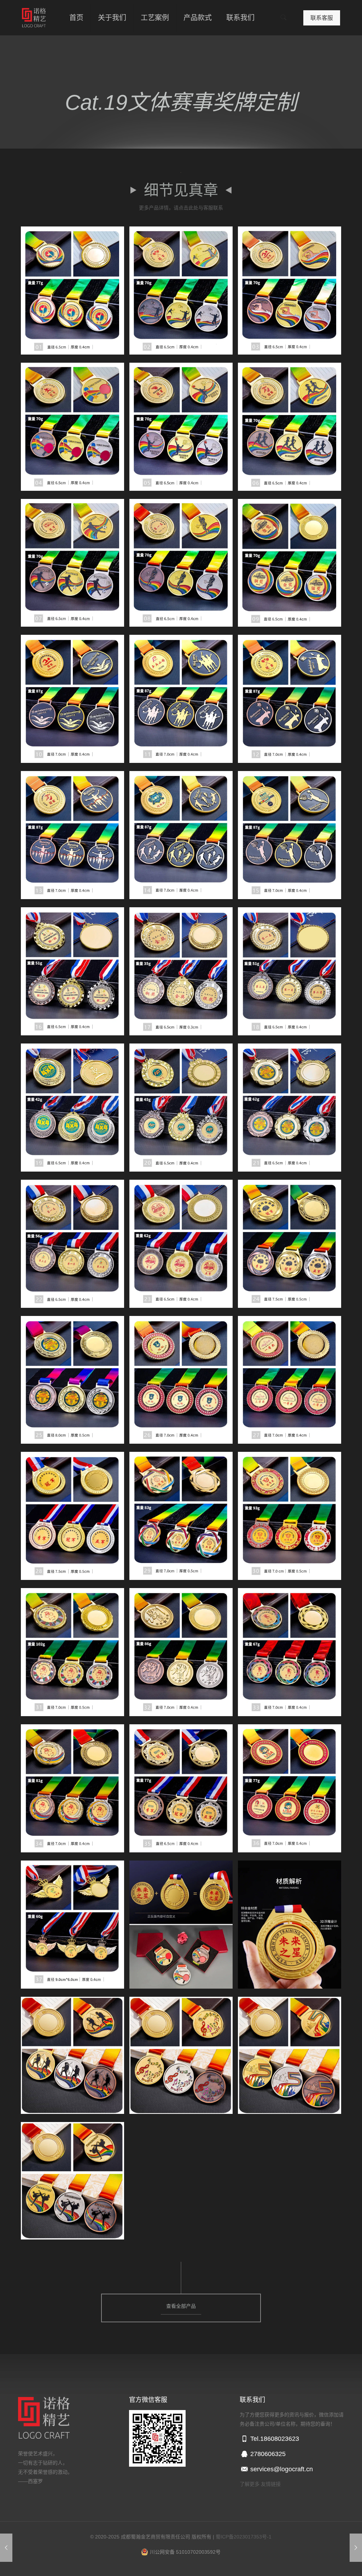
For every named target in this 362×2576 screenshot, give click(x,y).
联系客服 (322, 18)
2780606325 (267, 2454)
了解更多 (250, 2484)
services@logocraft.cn (281, 2469)
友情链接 (271, 2484)
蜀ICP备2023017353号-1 (244, 2537)
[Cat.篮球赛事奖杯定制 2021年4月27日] (6, 2548)
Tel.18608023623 (274, 2439)
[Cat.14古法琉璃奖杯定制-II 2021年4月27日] (356, 2548)
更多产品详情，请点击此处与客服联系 (181, 208)
